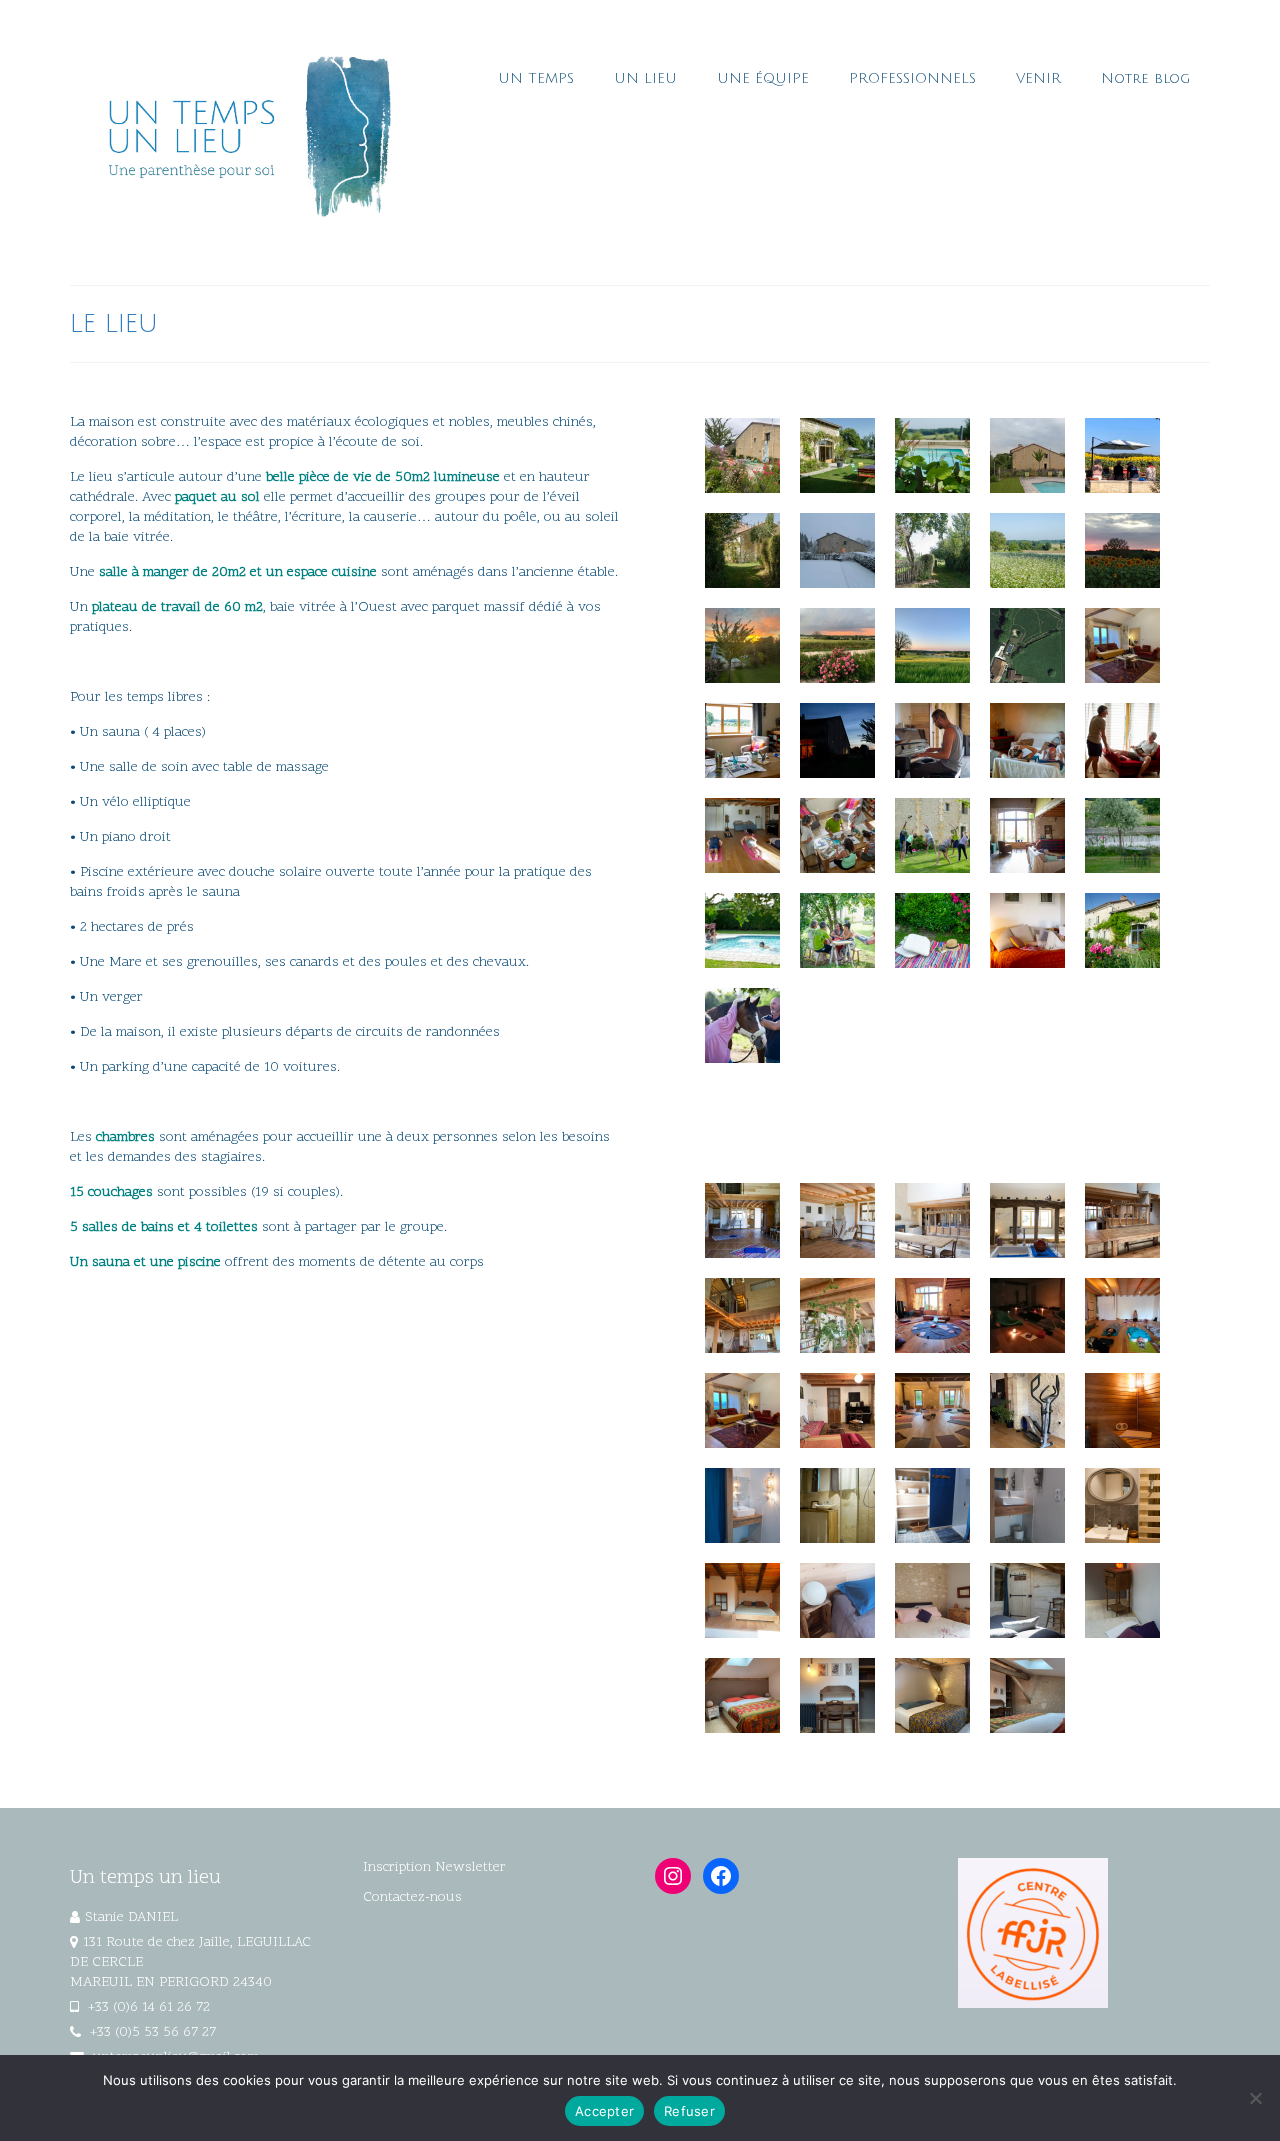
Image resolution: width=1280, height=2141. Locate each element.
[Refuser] (1255, 2098)
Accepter (604, 2111)
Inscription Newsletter (434, 1867)
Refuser (689, 2111)
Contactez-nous (412, 1897)
